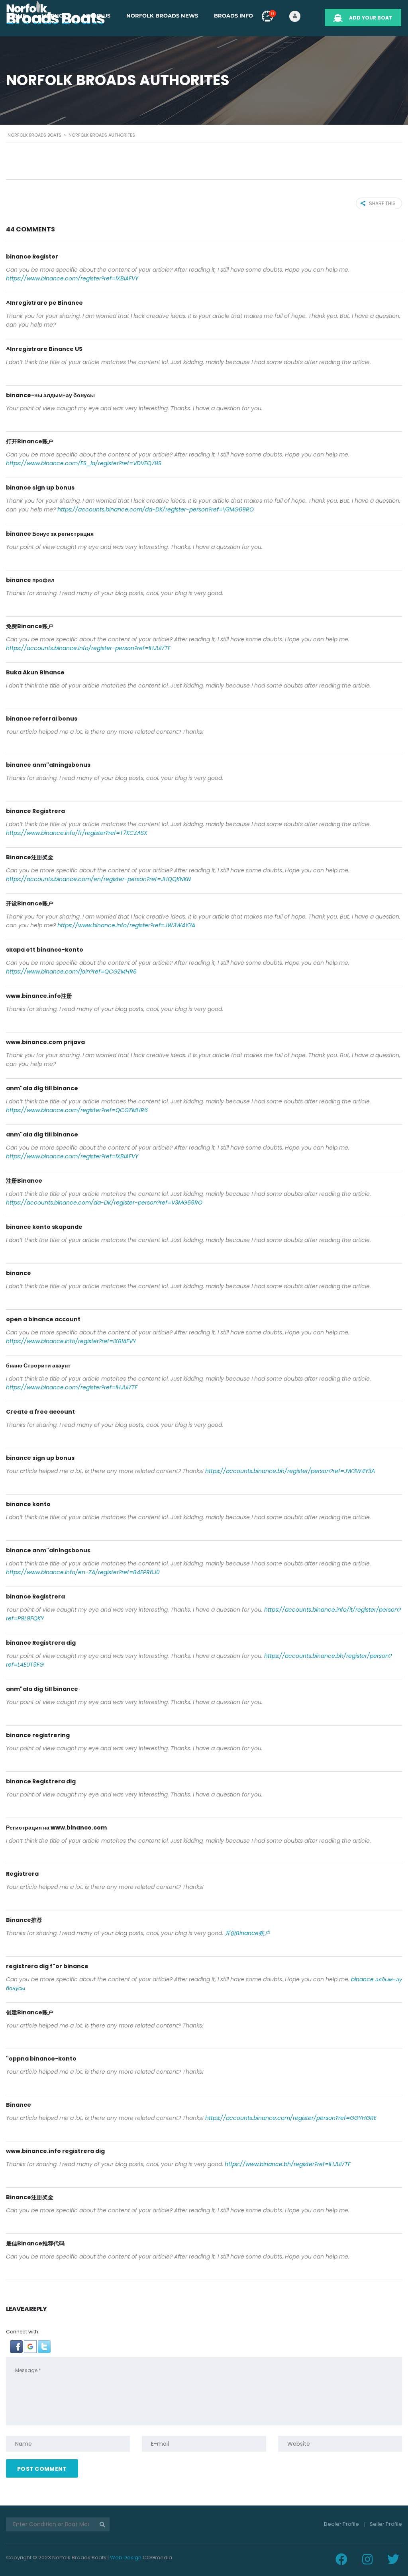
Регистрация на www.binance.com (56, 1828)
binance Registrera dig (41, 1643)
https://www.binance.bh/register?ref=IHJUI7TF (288, 2164)
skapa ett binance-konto (45, 950)
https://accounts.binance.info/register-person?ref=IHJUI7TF (88, 648)
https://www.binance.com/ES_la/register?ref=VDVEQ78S (84, 463)
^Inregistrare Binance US (44, 349)
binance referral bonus (42, 719)
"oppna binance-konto (41, 2059)
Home (17, 16)
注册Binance (24, 1181)
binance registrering (38, 1735)
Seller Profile (386, 2524)
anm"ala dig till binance (42, 1088)
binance (19, 1273)
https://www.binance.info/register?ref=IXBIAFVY (71, 1341)
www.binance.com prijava (45, 1042)
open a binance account (43, 1319)
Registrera (22, 1874)
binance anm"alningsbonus (48, 765)
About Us (96, 16)
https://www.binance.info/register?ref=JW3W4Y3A (126, 925)
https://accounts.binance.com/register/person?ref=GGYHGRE (291, 2118)
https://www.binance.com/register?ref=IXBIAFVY (72, 278)
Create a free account (40, 1412)
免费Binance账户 (30, 626)
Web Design (126, 2557)
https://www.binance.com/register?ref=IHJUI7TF (72, 1387)
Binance (19, 2105)
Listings (54, 16)
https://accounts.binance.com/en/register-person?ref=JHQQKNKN (98, 879)
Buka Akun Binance (35, 672)
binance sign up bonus (40, 488)
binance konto (28, 1504)
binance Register (32, 257)
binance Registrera (35, 811)
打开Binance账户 (30, 441)
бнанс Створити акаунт (38, 1365)
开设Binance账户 (30, 903)
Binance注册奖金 (30, 857)
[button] (17, 2346)
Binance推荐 (24, 1920)
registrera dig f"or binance (47, 1966)
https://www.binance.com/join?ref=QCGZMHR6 (71, 972)
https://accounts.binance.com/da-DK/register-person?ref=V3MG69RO (156, 509)
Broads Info (233, 16)
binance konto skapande (44, 1227)
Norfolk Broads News (162, 16)
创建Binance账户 (30, 2012)
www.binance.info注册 (39, 996)
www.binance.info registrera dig (55, 2151)
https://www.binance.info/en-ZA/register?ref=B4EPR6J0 (83, 1572)
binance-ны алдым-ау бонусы (50, 395)
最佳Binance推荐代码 (35, 2243)
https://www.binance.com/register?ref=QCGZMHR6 (77, 1110)
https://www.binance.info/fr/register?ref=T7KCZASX (77, 833)
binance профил (30, 580)
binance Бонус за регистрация (50, 534)
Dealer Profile (341, 2524)
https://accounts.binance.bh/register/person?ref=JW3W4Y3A (290, 1471)
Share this (382, 203)
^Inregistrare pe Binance (44, 303)
